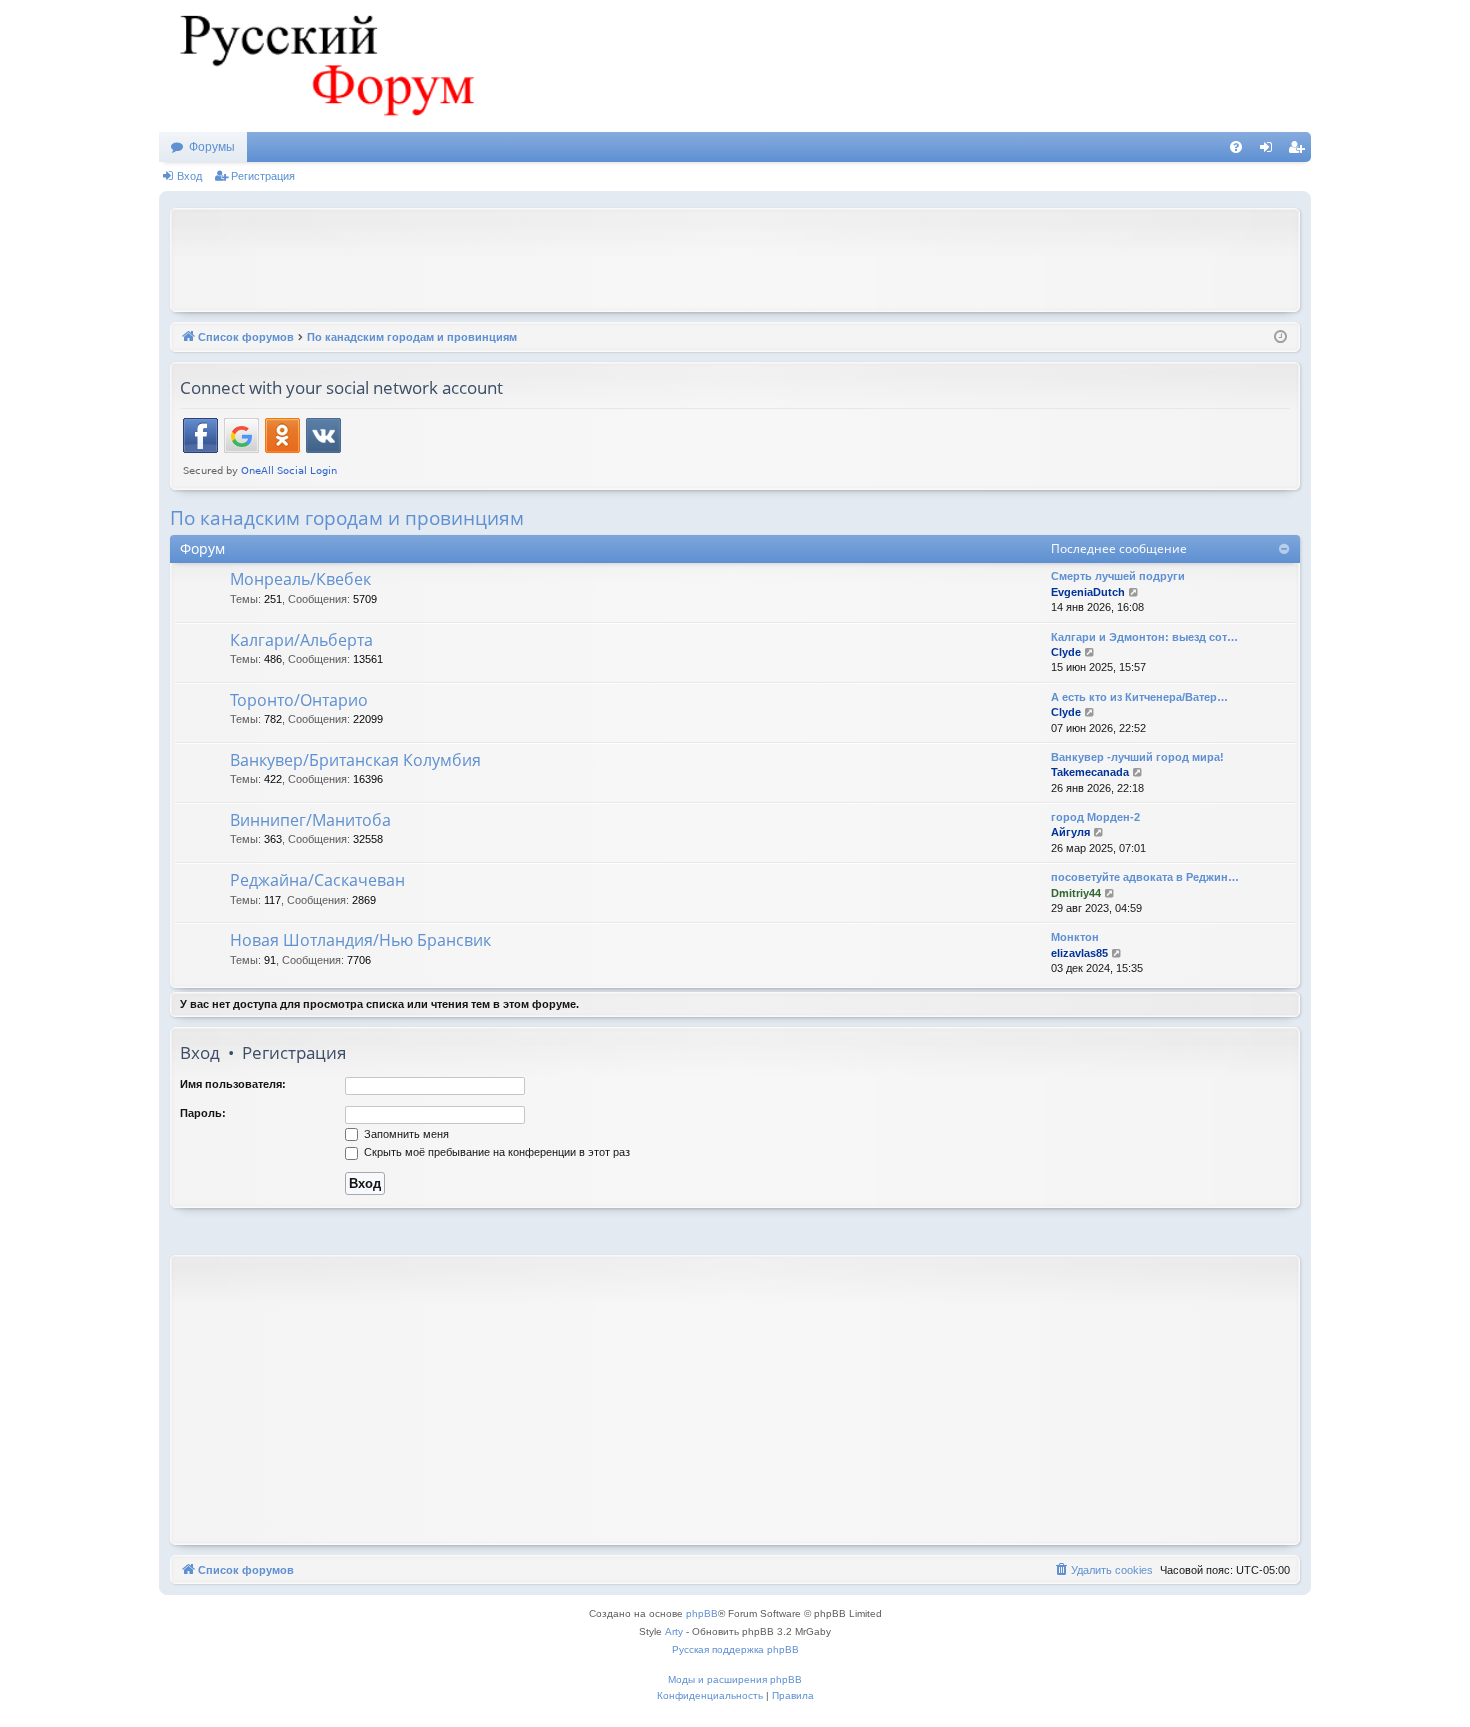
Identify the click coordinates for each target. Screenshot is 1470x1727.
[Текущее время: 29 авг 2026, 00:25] (1280, 337)
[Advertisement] (735, 258)
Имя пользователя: (233, 1084)
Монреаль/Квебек (300, 579)
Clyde (1066, 652)
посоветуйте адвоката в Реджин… (1145, 877)
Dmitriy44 (1076, 893)
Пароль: (203, 1113)
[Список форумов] (324, 66)
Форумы (212, 147)
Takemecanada (1090, 772)
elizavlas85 (1079, 953)
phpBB (702, 1613)
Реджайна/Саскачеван (317, 880)
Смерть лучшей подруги (1118, 576)
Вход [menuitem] (1270, 151)
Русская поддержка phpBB (735, 1649)
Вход (189, 176)
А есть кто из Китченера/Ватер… (1139, 697)
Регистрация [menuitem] (1300, 151)
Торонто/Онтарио (299, 700)
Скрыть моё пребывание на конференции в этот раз (495, 1152)
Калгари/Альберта (301, 640)
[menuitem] (1236, 147)
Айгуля (1070, 832)
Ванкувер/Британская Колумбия (355, 760)
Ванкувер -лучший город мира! (1137, 757)
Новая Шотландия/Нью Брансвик (360, 940)
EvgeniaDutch (1088, 592)
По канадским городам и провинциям (347, 518)
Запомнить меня (405, 1134)
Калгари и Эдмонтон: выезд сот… (1144, 637)
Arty (674, 1631)
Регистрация (263, 176)
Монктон (1075, 937)
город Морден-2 (1095, 817)
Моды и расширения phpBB (735, 1679)
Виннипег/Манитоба (310, 820)
